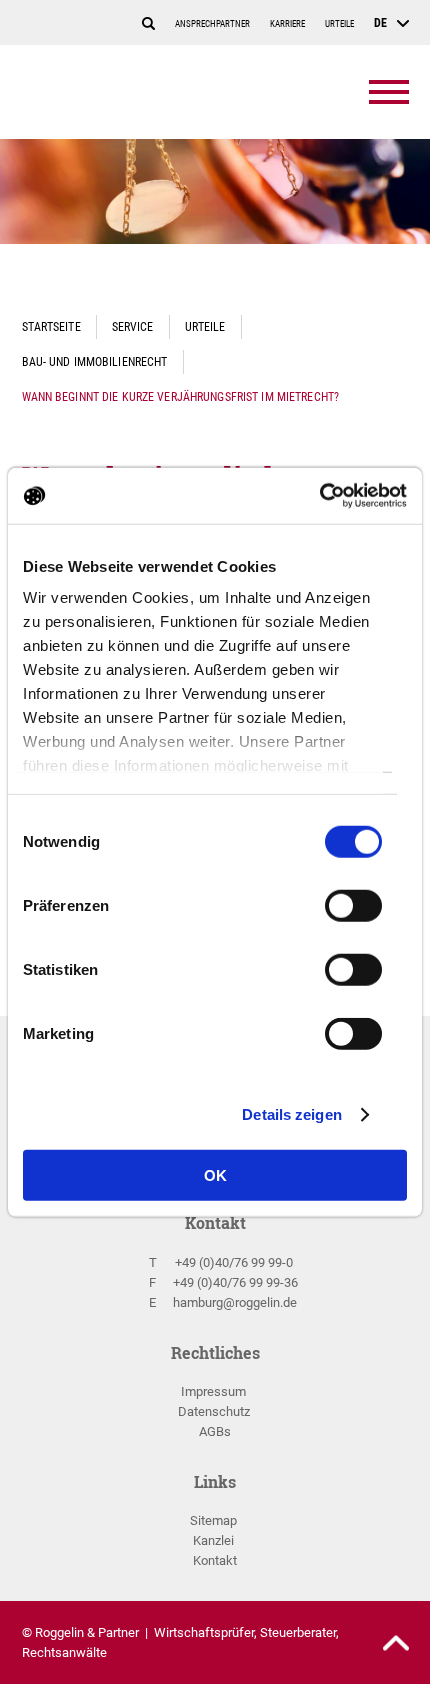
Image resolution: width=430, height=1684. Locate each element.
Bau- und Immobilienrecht (95, 361)
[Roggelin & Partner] (137, 92)
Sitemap (213, 1520)
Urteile (339, 24)
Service (133, 326)
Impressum (213, 1391)
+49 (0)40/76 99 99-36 (235, 1282)
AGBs (215, 1431)
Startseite (51, 326)
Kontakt (215, 1560)
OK (215, 1174)
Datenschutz (214, 1411)
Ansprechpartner (212, 24)
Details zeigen (291, 1114)
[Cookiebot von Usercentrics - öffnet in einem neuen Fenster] (319, 496)
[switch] (353, 911)
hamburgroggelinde (235, 1302)
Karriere (287, 24)
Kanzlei (213, 1540)
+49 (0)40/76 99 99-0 (234, 1262)
